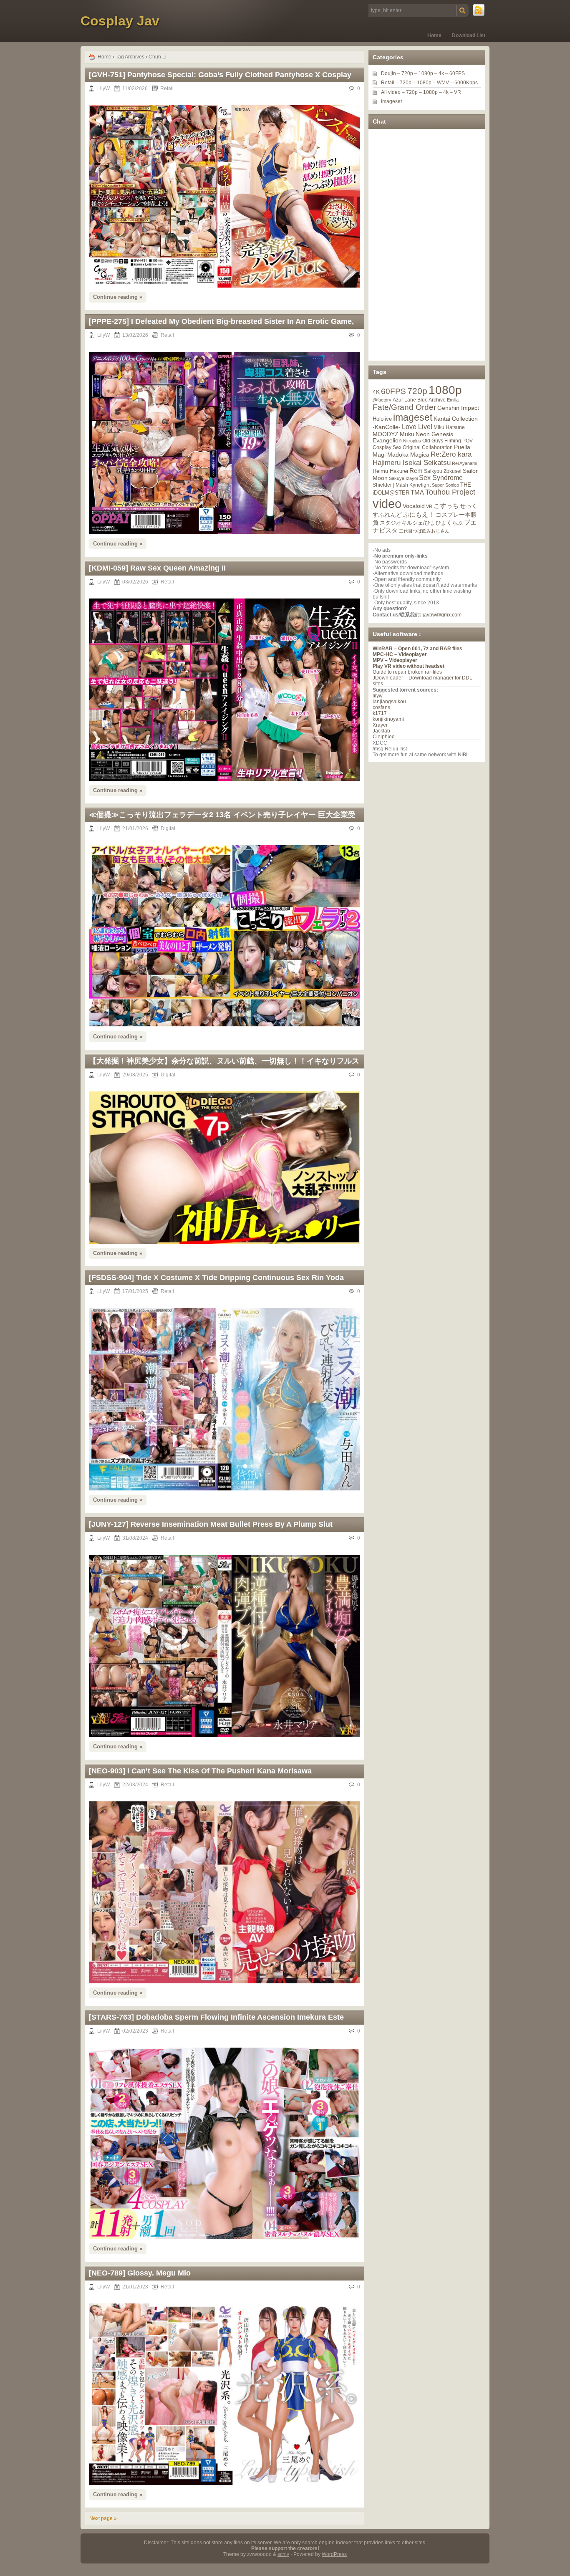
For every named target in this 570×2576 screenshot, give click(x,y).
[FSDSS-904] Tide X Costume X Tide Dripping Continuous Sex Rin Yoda (216, 1278)
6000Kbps (466, 83)
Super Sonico (445, 485)
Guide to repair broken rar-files (407, 672)
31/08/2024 (135, 1538)
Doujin (388, 73)
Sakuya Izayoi (403, 478)
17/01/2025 (135, 1291)
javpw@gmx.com (442, 615)
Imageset (391, 101)
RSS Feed (479, 10)
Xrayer (380, 725)
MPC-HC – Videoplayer (400, 654)
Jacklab (381, 731)
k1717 (380, 713)
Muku (407, 434)
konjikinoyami (388, 719)
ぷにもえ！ (419, 515)
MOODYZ (386, 434)
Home (434, 35)
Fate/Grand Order (404, 407)
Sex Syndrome (441, 478)
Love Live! (417, 427)
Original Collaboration (428, 447)
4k (441, 73)
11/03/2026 (135, 88)
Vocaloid (414, 506)
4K (376, 392)
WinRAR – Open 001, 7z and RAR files (417, 649)
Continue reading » (118, 297)
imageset (413, 417)
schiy (283, 2554)
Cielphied (384, 737)
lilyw (378, 696)
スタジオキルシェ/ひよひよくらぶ (421, 523)
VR (458, 92)
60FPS (457, 73)
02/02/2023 (135, 2031)
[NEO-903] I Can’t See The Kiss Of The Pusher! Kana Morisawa (200, 1771)
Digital (168, 828)
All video (391, 92)
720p (407, 73)
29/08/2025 (135, 1075)
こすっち (446, 506)
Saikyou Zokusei (443, 471)
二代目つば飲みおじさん (424, 531)
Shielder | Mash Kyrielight (402, 485)
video (387, 504)
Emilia (453, 400)
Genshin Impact (458, 408)
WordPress (334, 2554)
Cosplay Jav (120, 21)
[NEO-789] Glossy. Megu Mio (140, 2273)
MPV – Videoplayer (395, 660)
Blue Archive (431, 400)
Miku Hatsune (449, 427)
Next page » (103, 2518)
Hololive (382, 419)
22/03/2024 (135, 1785)
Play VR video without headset (409, 666)
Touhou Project (450, 492)
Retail (167, 88)
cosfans (381, 707)
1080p (426, 73)
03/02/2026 (135, 582)
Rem (416, 471)
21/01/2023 (135, 2287)
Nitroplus (412, 441)
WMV (443, 83)
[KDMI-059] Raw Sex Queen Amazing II (157, 568)
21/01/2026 (135, 828)
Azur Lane (404, 400)
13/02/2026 (135, 335)
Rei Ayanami (464, 463)
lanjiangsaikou (389, 702)
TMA (417, 492)
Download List (469, 35)
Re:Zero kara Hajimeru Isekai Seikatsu (422, 458)
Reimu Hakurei (390, 471)
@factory (382, 400)
